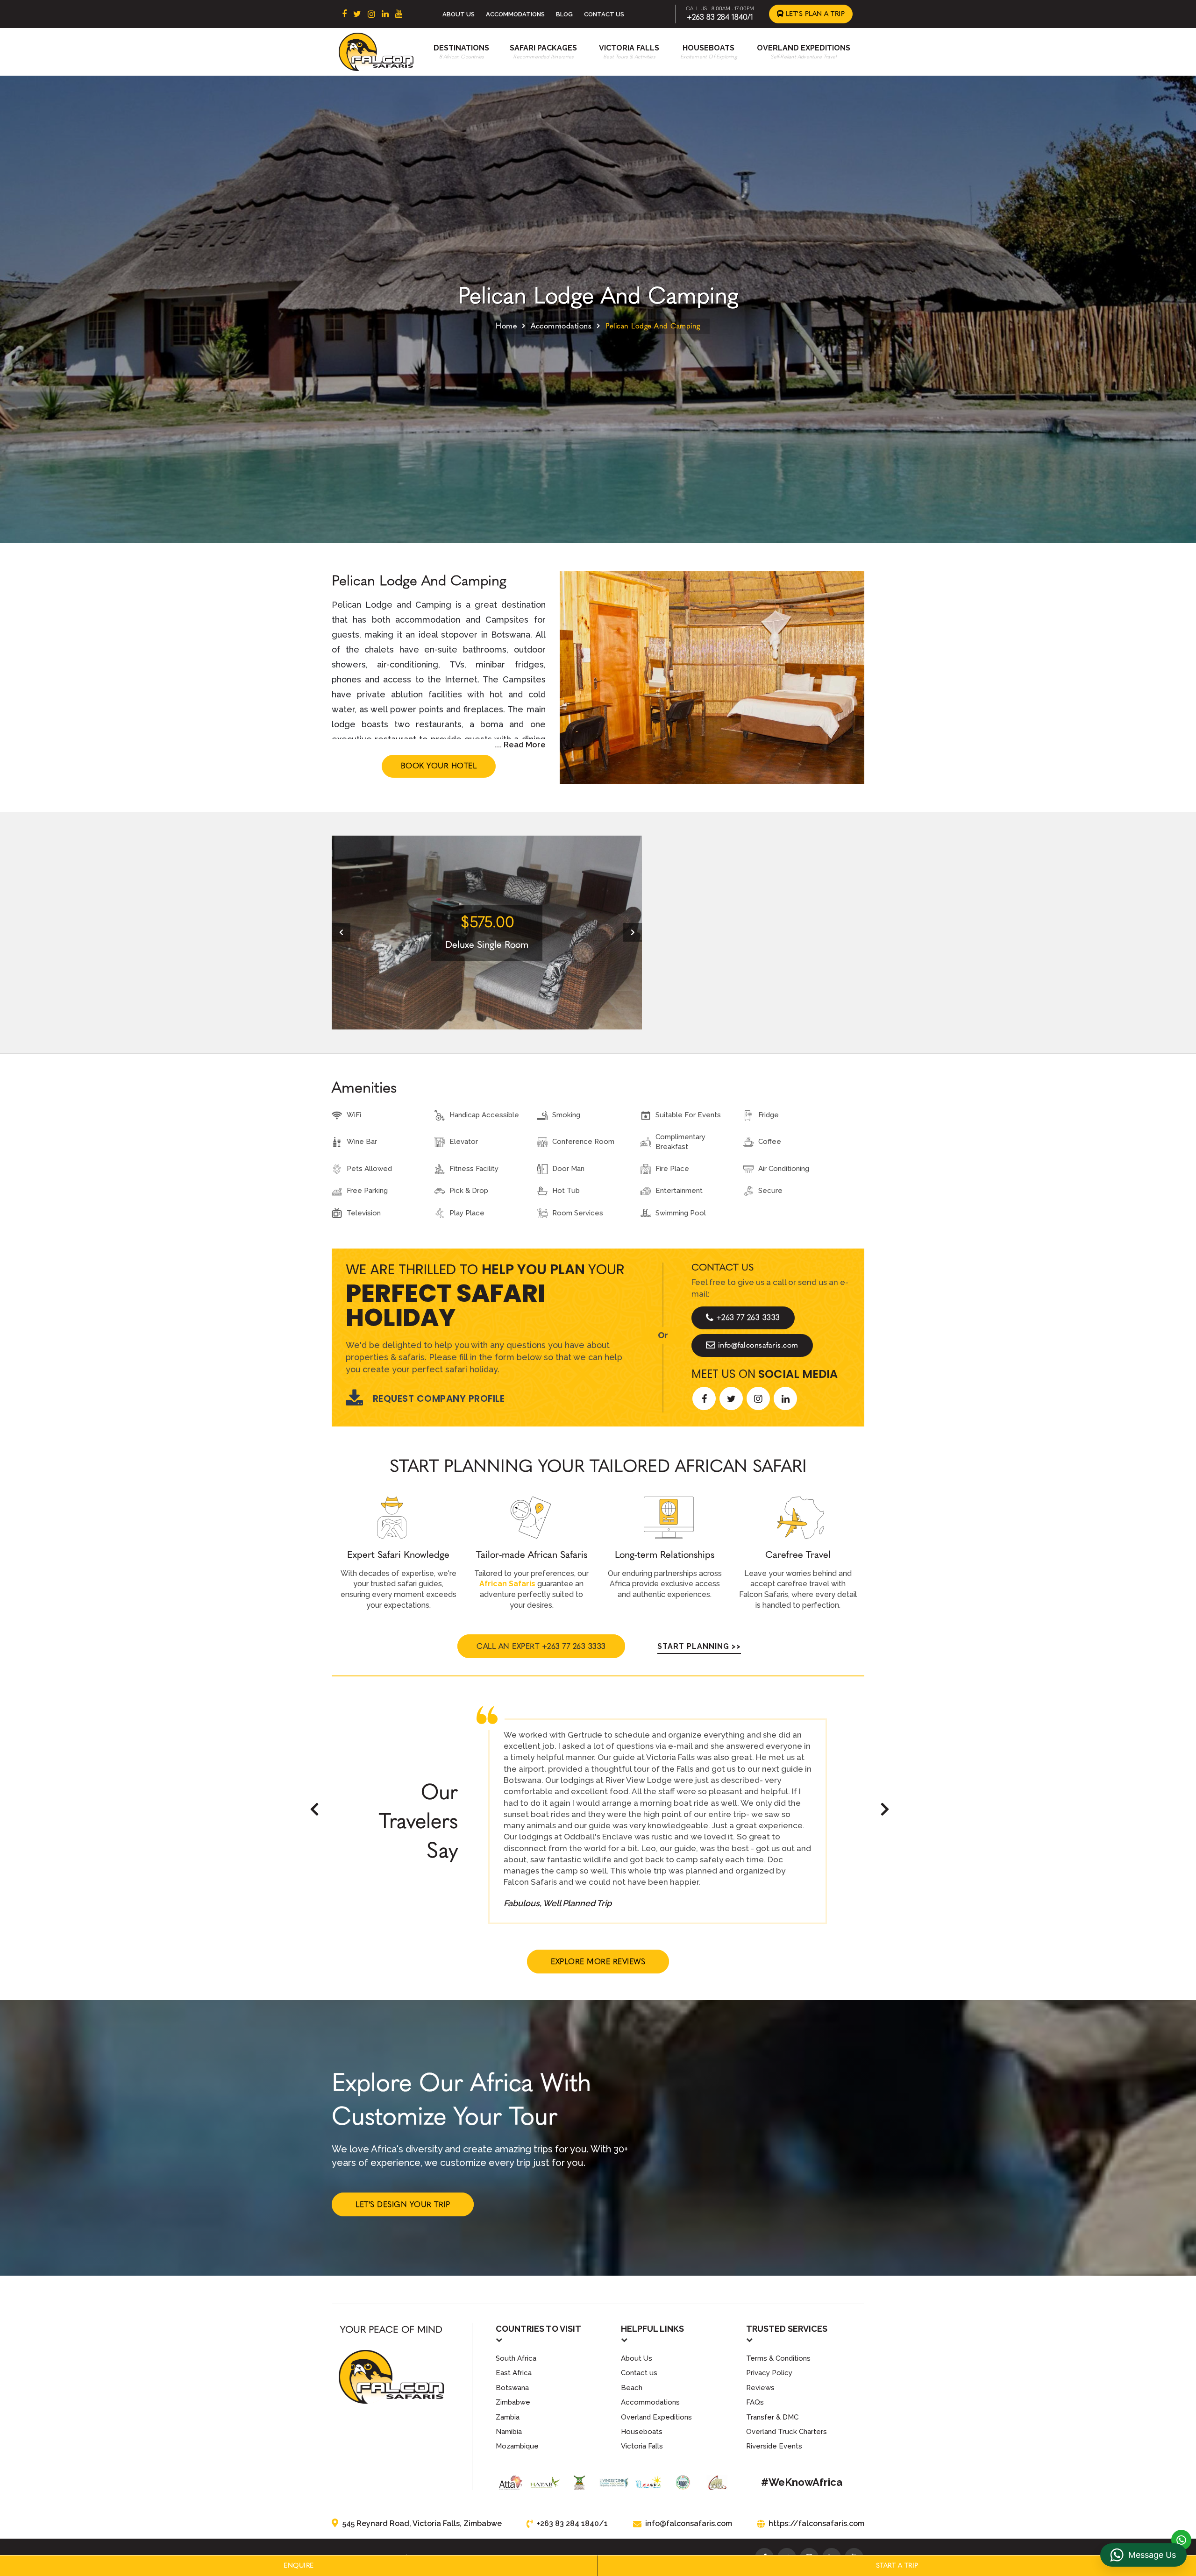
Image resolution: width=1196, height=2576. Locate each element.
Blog (564, 14)
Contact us (639, 2373)
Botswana (512, 2388)
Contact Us (604, 14)
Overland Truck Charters (787, 2432)
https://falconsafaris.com (816, 2523)
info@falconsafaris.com (758, 1345)
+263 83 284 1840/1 (720, 17)
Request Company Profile (439, 1398)
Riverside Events (774, 2446)
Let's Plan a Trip (814, 14)
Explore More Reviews (598, 1962)
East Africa (514, 2373)
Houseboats (708, 48)
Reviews (760, 2388)
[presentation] (341, 932)
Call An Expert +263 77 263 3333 (541, 1646)
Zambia (508, 2417)
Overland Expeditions (804, 48)
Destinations (461, 48)
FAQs (755, 2402)
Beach (632, 2388)
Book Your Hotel (439, 766)
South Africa (516, 2358)
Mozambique (517, 2446)
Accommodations (515, 14)
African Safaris (507, 1584)
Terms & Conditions (778, 2358)
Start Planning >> (699, 1646)
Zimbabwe (513, 2402)
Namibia (509, 2432)
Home (506, 326)
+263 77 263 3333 (748, 1317)
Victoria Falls (629, 48)
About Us (459, 14)
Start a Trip (897, 2565)
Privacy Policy (769, 2373)
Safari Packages (543, 48)
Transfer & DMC (772, 2417)
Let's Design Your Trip (403, 2204)
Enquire (299, 2565)
